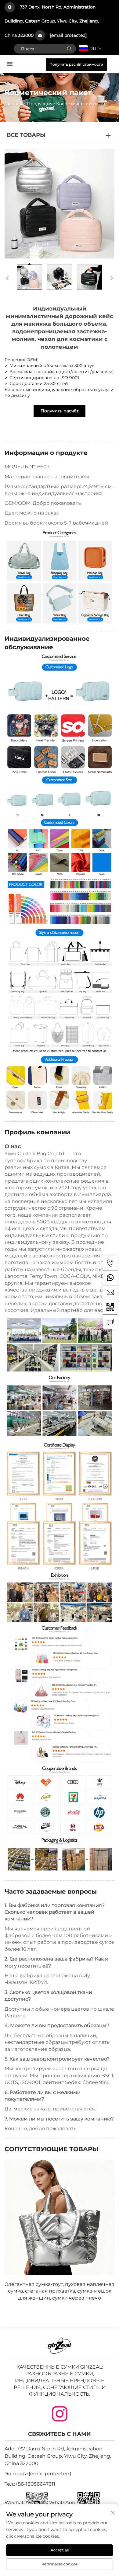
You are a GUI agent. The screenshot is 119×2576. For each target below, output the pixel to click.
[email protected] (68, 35)
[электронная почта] (110, 1292)
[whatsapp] (110, 1278)
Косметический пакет (81, 104)
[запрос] (110, 1322)
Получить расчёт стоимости (76, 64)
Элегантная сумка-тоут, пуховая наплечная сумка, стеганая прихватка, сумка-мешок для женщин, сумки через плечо (60, 2291)
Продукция (40, 104)
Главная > (15, 104)
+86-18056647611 (35, 2484)
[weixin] (110, 1307)
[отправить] (69, 49)
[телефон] (110, 1263)
